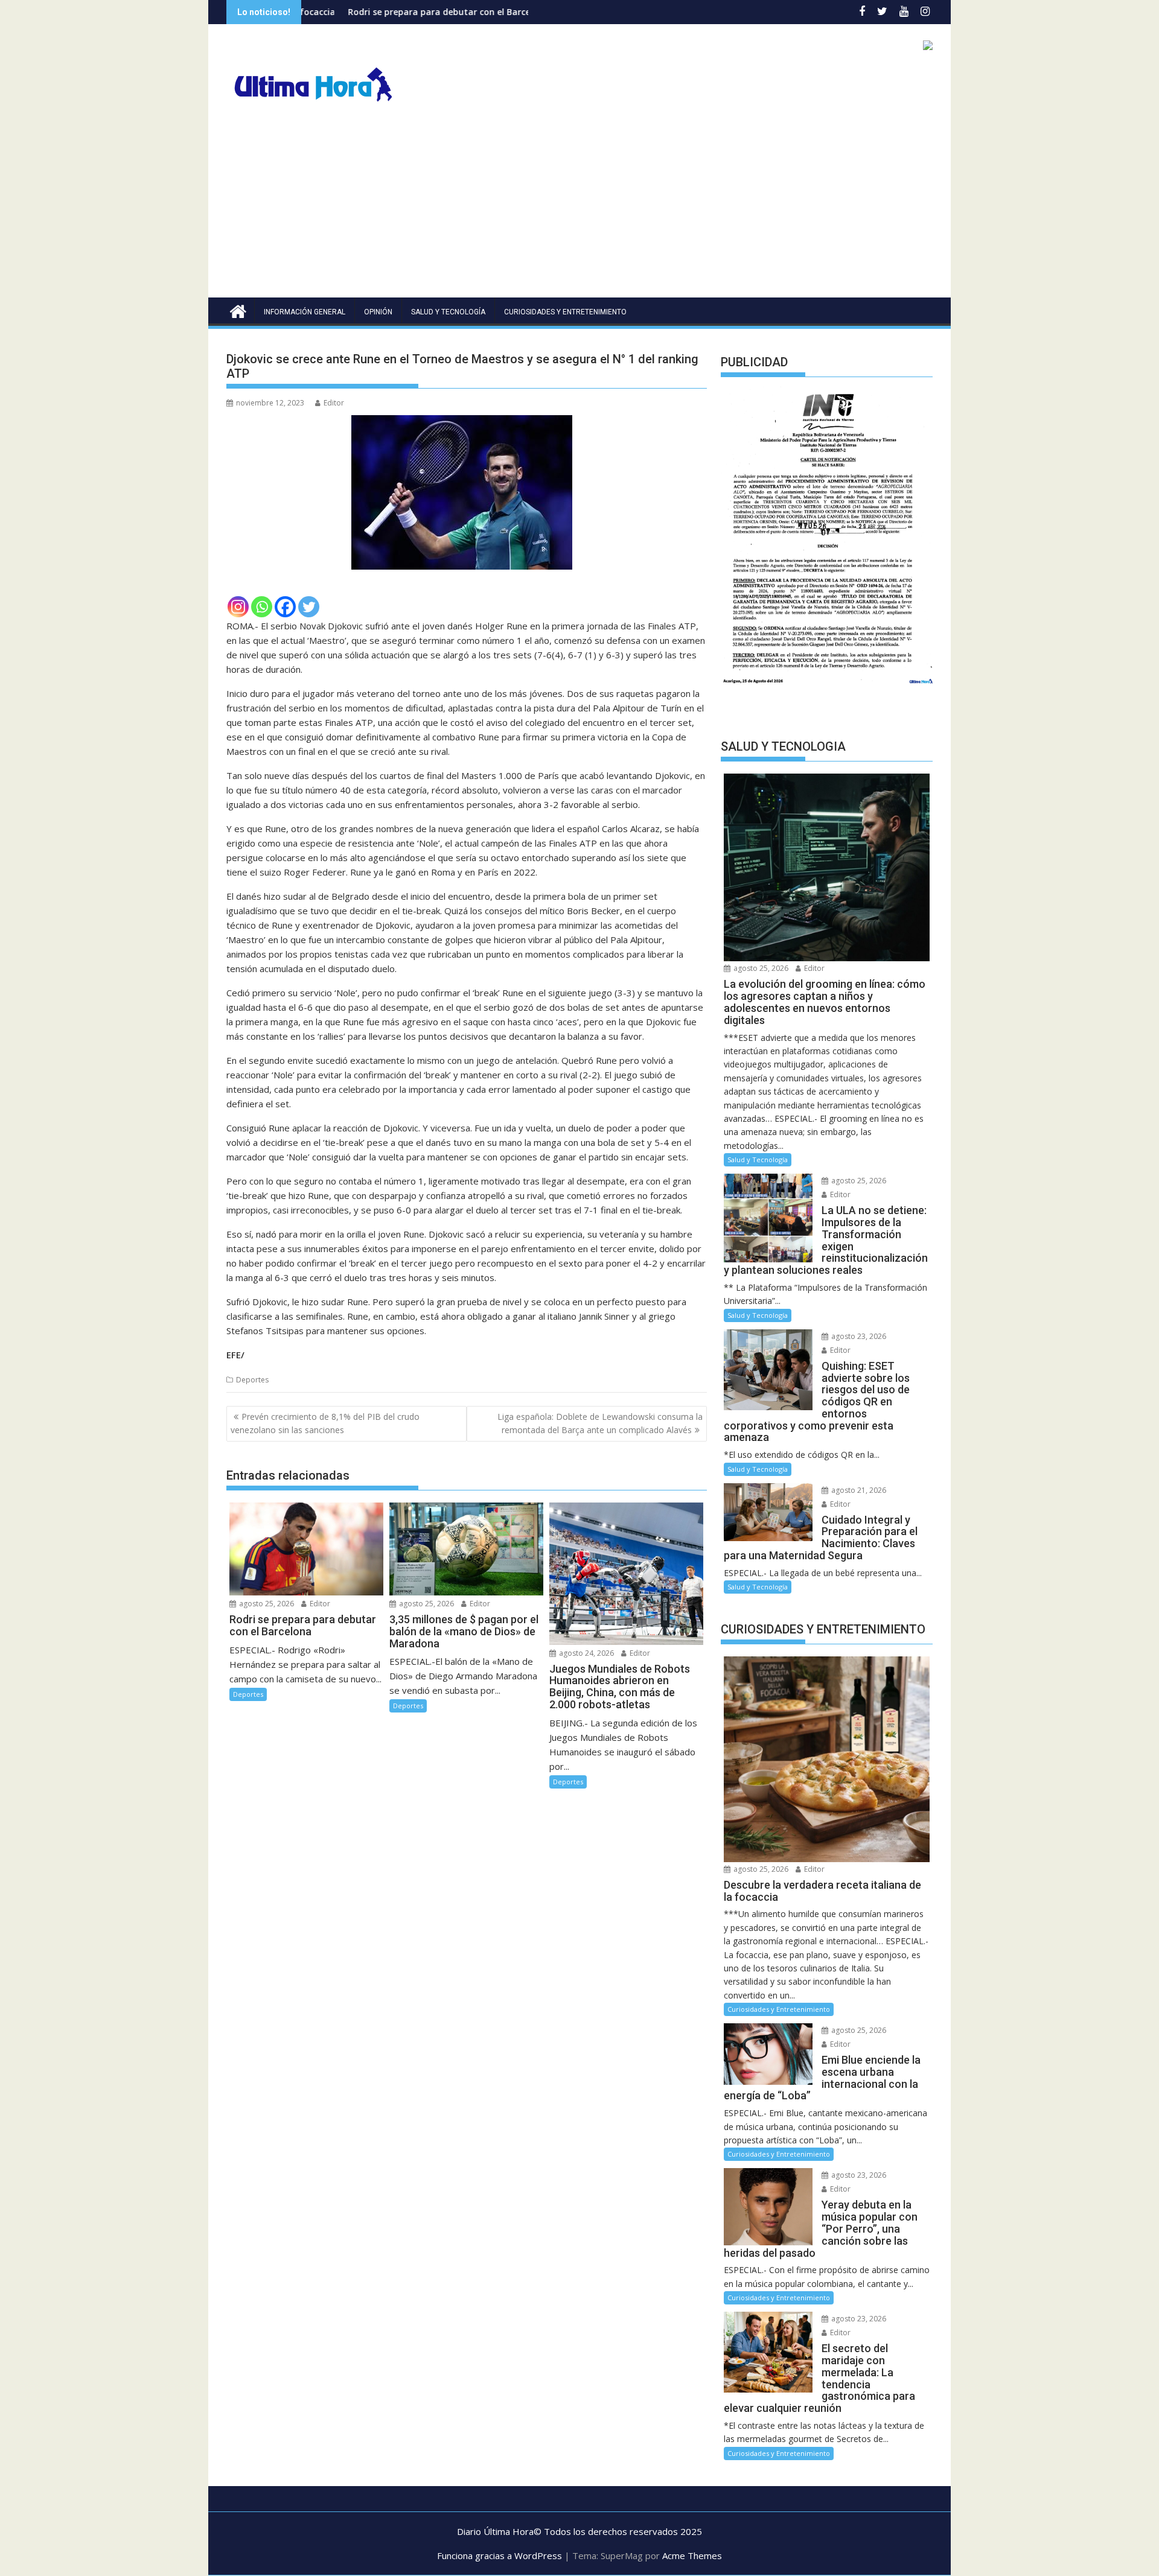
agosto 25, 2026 (266, 1604)
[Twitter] (309, 607)
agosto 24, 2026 (586, 1653)
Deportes (252, 1380)
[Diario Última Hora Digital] (238, 310)
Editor (334, 403)
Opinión (378, 312)
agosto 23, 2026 (858, 1336)
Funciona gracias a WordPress (500, 2555)
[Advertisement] (579, 207)
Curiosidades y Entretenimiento (565, 312)
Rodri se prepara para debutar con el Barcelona (327, 12)
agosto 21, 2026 (858, 1490)
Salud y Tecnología (448, 312)
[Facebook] (285, 607)
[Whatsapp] (262, 607)
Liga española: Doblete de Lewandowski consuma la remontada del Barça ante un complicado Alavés (600, 1423)
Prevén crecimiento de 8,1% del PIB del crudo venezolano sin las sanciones (325, 1423)
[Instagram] (238, 607)
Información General (305, 312)
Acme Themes (692, 2555)
